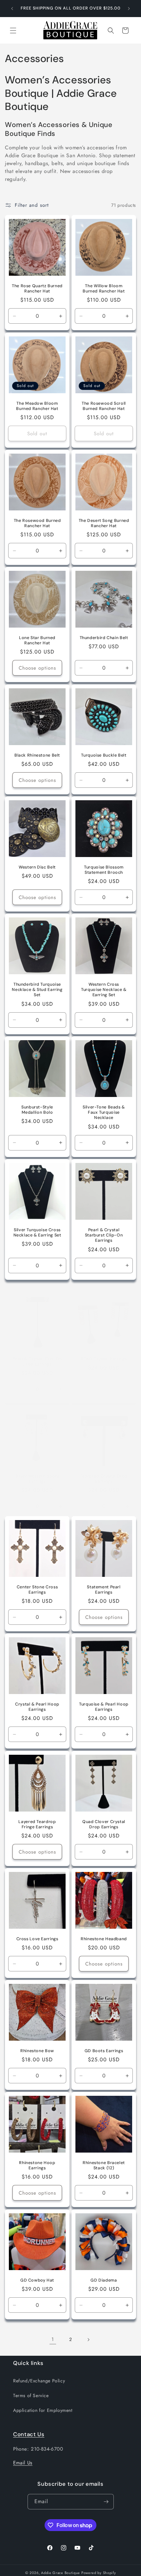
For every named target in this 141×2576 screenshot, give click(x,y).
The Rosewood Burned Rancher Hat (37, 523)
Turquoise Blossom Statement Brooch (104, 870)
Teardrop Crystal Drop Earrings (104, 1479)
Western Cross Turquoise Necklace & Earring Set (104, 990)
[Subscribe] (106, 2502)
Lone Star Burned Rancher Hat (37, 640)
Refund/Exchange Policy (39, 2381)
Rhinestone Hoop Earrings (37, 2165)
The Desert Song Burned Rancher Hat (104, 523)
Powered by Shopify (99, 2573)
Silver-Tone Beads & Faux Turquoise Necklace (104, 1112)
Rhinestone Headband (104, 1939)
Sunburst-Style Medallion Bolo (37, 1110)
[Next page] (88, 2340)
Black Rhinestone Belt (37, 755)
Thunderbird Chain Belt (104, 638)
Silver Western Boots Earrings (37, 1479)
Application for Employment (43, 2410)
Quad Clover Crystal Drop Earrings (104, 1824)
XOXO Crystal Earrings (104, 1359)
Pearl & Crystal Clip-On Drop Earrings (37, 1362)
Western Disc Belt (37, 867)
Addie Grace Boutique (60, 2573)
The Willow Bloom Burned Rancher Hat (104, 289)
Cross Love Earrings (37, 1939)
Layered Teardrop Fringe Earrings (37, 1824)
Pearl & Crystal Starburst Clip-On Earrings (104, 1235)
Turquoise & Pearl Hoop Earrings (104, 1707)
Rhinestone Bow (37, 2051)
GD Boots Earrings (104, 2051)
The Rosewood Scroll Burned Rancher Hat (104, 406)
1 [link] (53, 2339)
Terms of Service (31, 2395)
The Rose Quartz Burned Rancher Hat (37, 289)
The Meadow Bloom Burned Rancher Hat (37, 406)
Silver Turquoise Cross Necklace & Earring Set (37, 1233)
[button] (13, 31)
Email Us (23, 2463)
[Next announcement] (129, 9)
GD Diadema (104, 2280)
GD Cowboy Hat (37, 2280)
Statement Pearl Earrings (104, 1590)
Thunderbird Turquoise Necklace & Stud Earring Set (37, 990)
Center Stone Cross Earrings (37, 1590)
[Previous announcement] (12, 9)
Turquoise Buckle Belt (104, 755)
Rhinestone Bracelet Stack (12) (104, 2165)
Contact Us (29, 2434)
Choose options (37, 668)
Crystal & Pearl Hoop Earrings (37, 1707)
